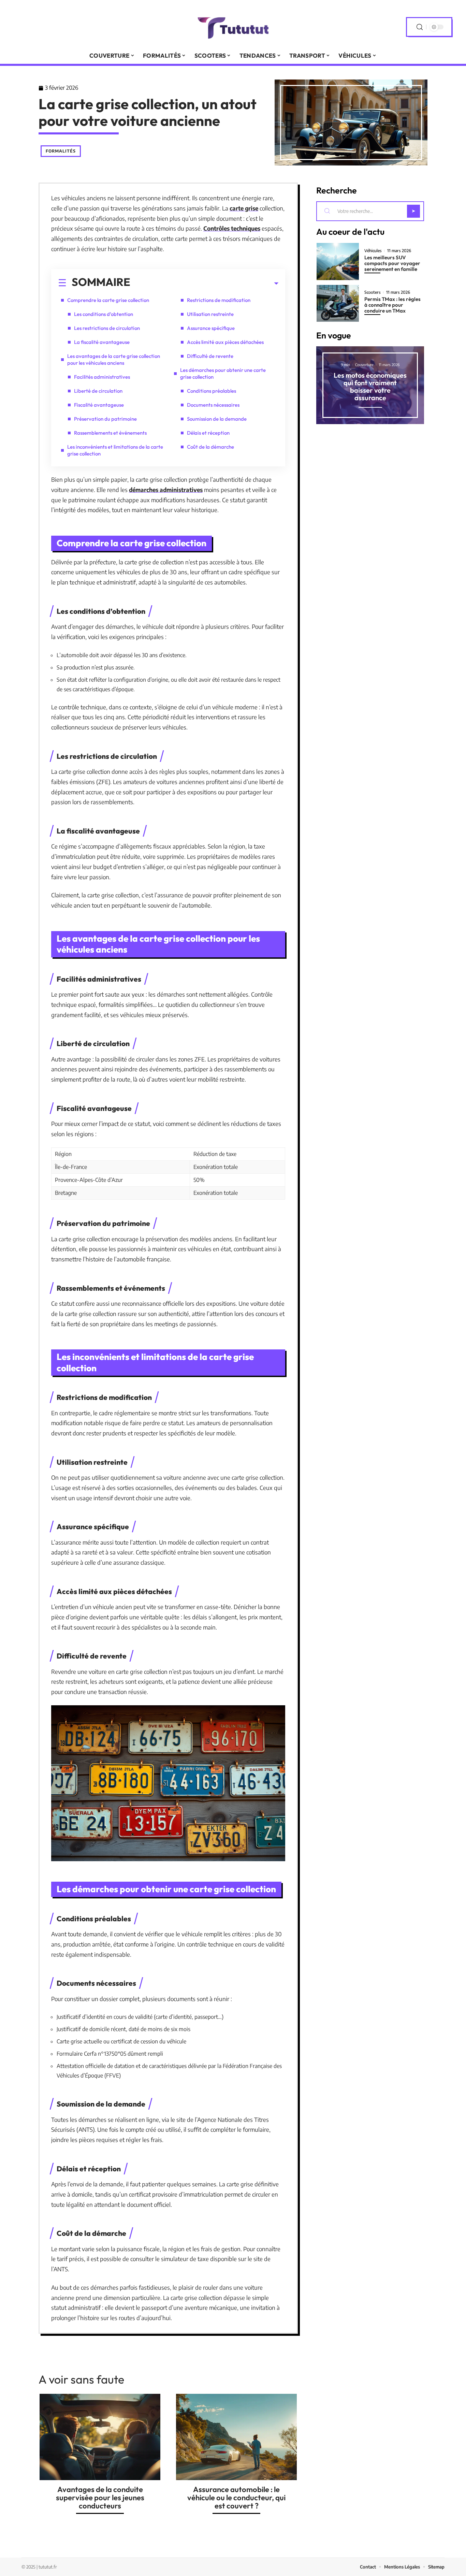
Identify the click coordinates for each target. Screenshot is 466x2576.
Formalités (61, 151)
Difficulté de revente (210, 356)
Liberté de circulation (98, 391)
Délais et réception (208, 433)
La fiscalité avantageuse (102, 342)
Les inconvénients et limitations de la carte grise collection (115, 450)
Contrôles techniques (232, 228)
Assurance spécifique (211, 328)
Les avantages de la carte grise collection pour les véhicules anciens (114, 359)
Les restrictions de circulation (107, 328)
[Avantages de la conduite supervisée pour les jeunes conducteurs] (100, 2437)
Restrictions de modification (219, 300)
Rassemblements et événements (110, 433)
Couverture (364, 365)
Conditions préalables (212, 391)
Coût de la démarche (210, 447)
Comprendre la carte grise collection (108, 300)
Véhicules (373, 251)
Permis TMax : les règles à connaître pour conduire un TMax (392, 305)
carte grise (244, 208)
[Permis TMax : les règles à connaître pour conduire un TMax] (338, 303)
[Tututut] (233, 27)
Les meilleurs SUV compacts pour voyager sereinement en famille (392, 263)
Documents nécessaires (213, 405)
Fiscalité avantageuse (99, 405)
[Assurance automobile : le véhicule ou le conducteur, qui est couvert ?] (236, 2437)
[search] (420, 27)
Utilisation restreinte (210, 314)
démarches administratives (166, 490)
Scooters (373, 292)
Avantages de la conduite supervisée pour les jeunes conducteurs (100, 2498)
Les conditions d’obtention (104, 314)
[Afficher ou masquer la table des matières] (204, 284)
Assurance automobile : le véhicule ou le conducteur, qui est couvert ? (236, 2498)
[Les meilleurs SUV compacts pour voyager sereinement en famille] (338, 262)
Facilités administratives (102, 377)
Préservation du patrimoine (105, 419)
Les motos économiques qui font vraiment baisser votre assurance (370, 386)
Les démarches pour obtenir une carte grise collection (223, 373)
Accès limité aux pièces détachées (225, 342)
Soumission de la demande (217, 419)
